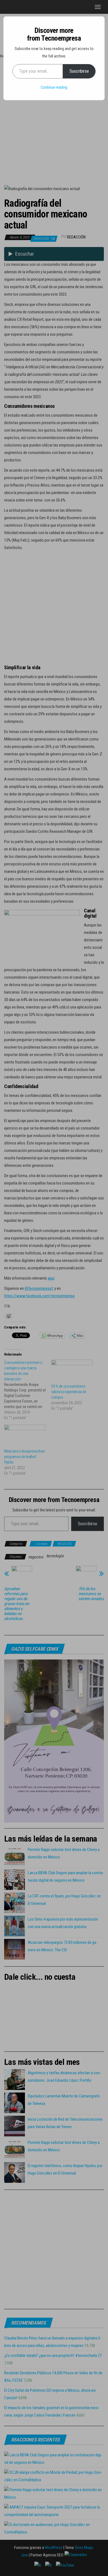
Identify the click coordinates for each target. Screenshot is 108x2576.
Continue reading (54, 87)
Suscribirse (79, 71)
